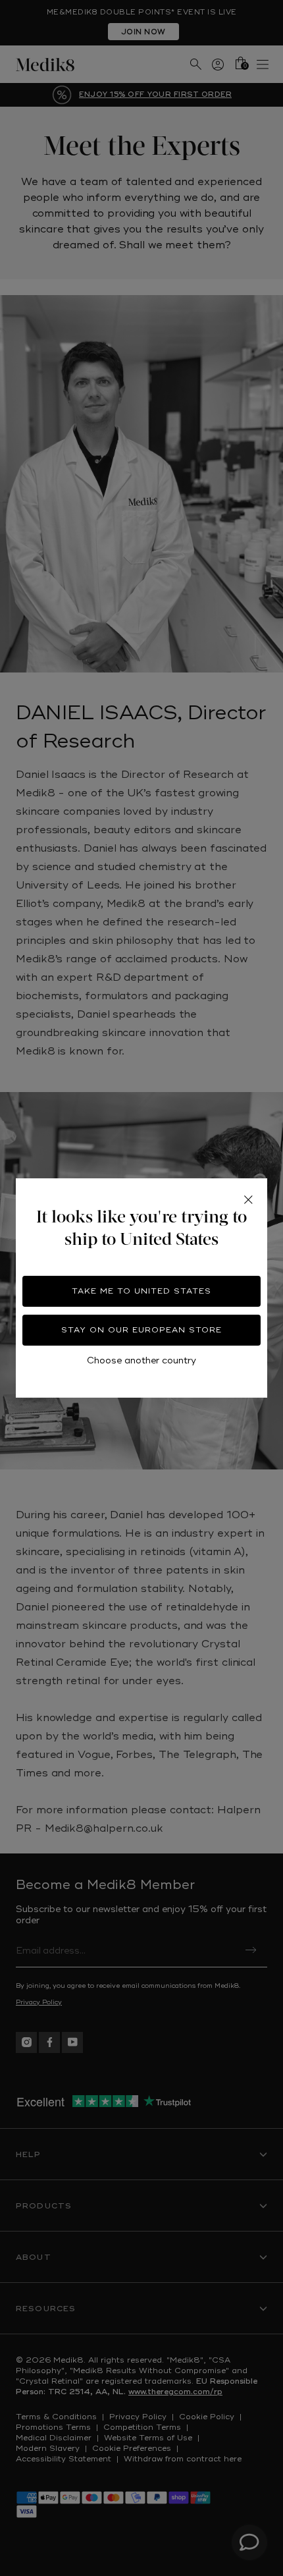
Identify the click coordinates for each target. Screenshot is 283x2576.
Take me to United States (141, 1291)
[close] (248, 1199)
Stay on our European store (141, 1330)
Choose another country (141, 1360)
